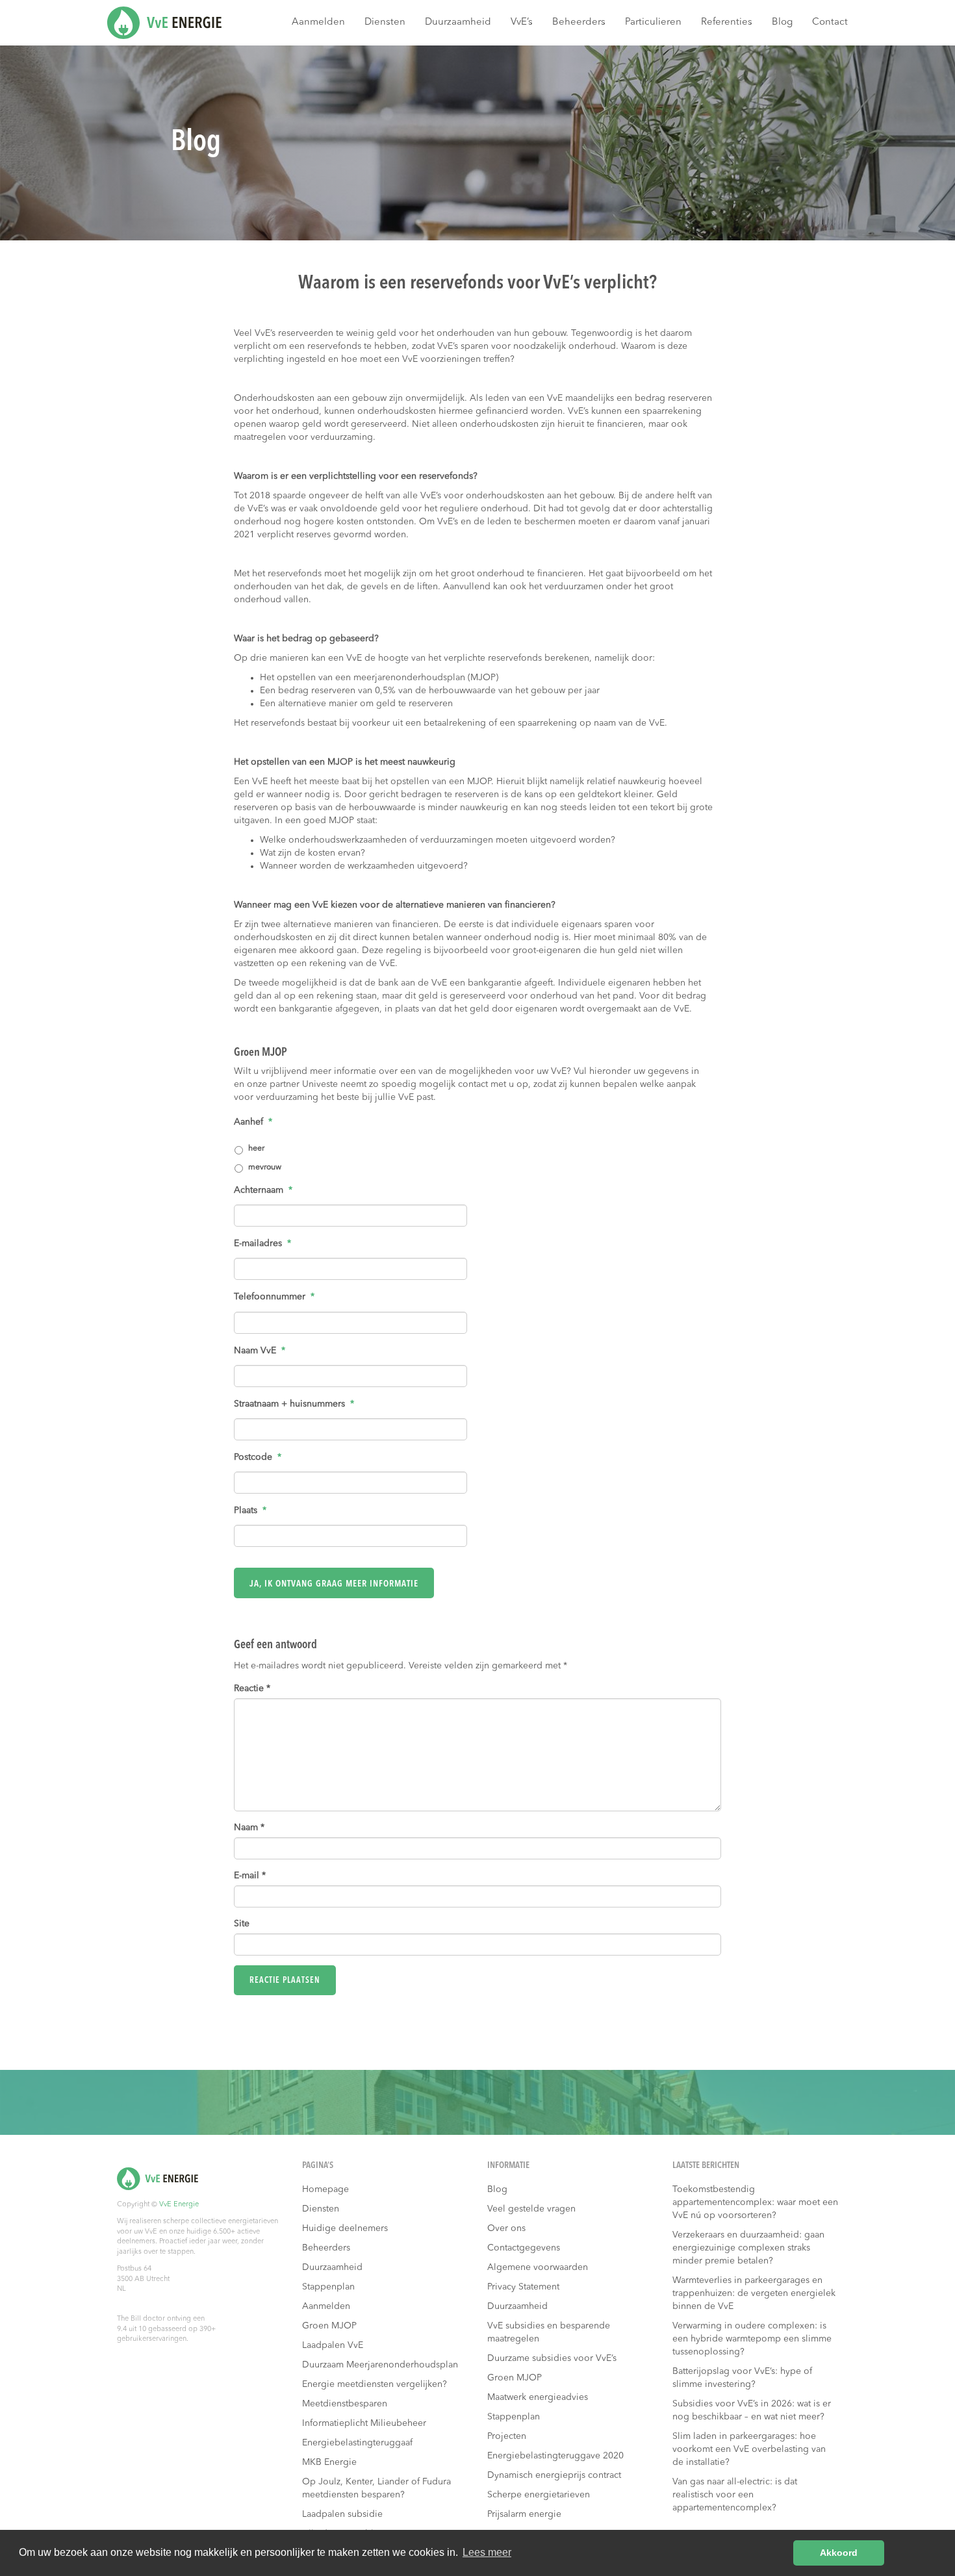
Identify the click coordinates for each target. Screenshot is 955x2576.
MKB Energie (329, 2462)
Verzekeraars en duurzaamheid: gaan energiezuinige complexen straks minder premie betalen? (748, 2248)
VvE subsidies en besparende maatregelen (549, 2332)
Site (242, 1924)
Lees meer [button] (487, 2552)
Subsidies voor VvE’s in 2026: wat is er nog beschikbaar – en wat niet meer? (752, 2410)
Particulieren (653, 22)
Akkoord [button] (839, 2553)
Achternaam (263, 1190)
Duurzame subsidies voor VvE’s (552, 2358)
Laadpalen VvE (333, 2345)
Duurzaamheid (458, 22)
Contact (830, 22)
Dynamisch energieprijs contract (554, 2475)
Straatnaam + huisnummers (294, 1404)
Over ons (506, 2228)
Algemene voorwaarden (538, 2267)
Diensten (385, 22)
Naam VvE (260, 1351)
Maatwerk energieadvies (538, 2397)
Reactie (252, 1689)
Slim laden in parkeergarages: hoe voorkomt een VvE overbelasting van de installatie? (749, 2449)
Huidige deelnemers (345, 2228)
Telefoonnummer (274, 1297)
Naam (249, 1828)
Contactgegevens (524, 2248)
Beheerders (579, 22)
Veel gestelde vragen (531, 2209)
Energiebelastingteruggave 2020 (555, 2456)
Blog (782, 22)
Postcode (258, 1457)
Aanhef (253, 1122)
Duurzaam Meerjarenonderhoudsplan (380, 2365)
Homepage (325, 2189)
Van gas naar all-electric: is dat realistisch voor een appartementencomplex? (735, 2495)
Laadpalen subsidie (342, 2514)
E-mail (250, 1876)
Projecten (507, 2436)
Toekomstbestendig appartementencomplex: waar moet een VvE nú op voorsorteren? (755, 2202)
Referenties (727, 22)
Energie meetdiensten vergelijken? (375, 2384)
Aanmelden (318, 22)
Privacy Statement (523, 2287)
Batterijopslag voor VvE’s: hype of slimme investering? (742, 2378)
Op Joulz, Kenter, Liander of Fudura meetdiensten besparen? (376, 2488)
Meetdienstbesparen (345, 2404)
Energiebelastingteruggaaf (357, 2443)
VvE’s (522, 22)
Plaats (250, 1511)
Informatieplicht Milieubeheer (364, 2423)
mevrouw (265, 1167)
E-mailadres (262, 1243)
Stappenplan (328, 2287)
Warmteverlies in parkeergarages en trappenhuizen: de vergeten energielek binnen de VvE (754, 2293)
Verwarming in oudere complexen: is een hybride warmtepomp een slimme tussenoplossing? (752, 2339)
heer (256, 1149)
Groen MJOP (329, 2326)
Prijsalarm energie (524, 2514)
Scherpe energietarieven (539, 2495)
